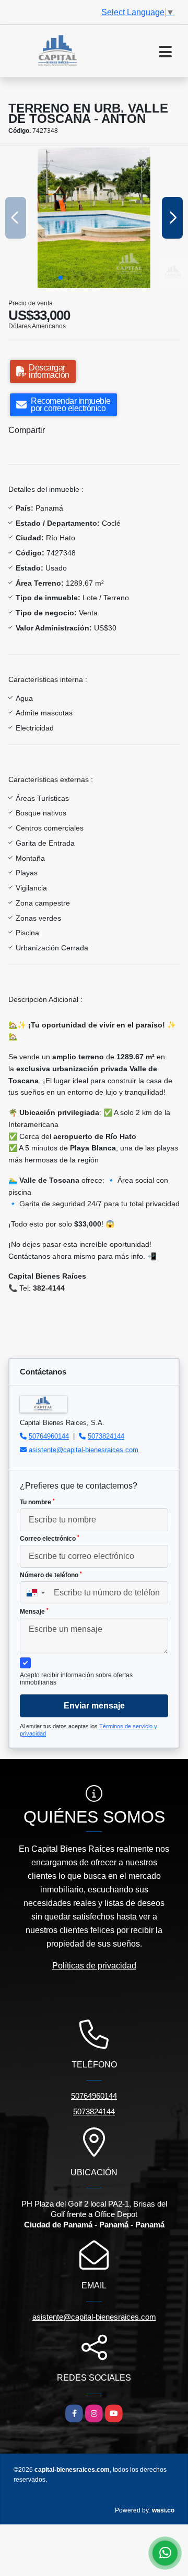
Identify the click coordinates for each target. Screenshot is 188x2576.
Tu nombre (37, 1502)
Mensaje (34, 1612)
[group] (94, 218)
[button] (61, 278)
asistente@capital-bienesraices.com (84, 1450)
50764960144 (49, 1436)
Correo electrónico (50, 1539)
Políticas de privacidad (94, 1966)
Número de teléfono (51, 1575)
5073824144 (106, 1436)
